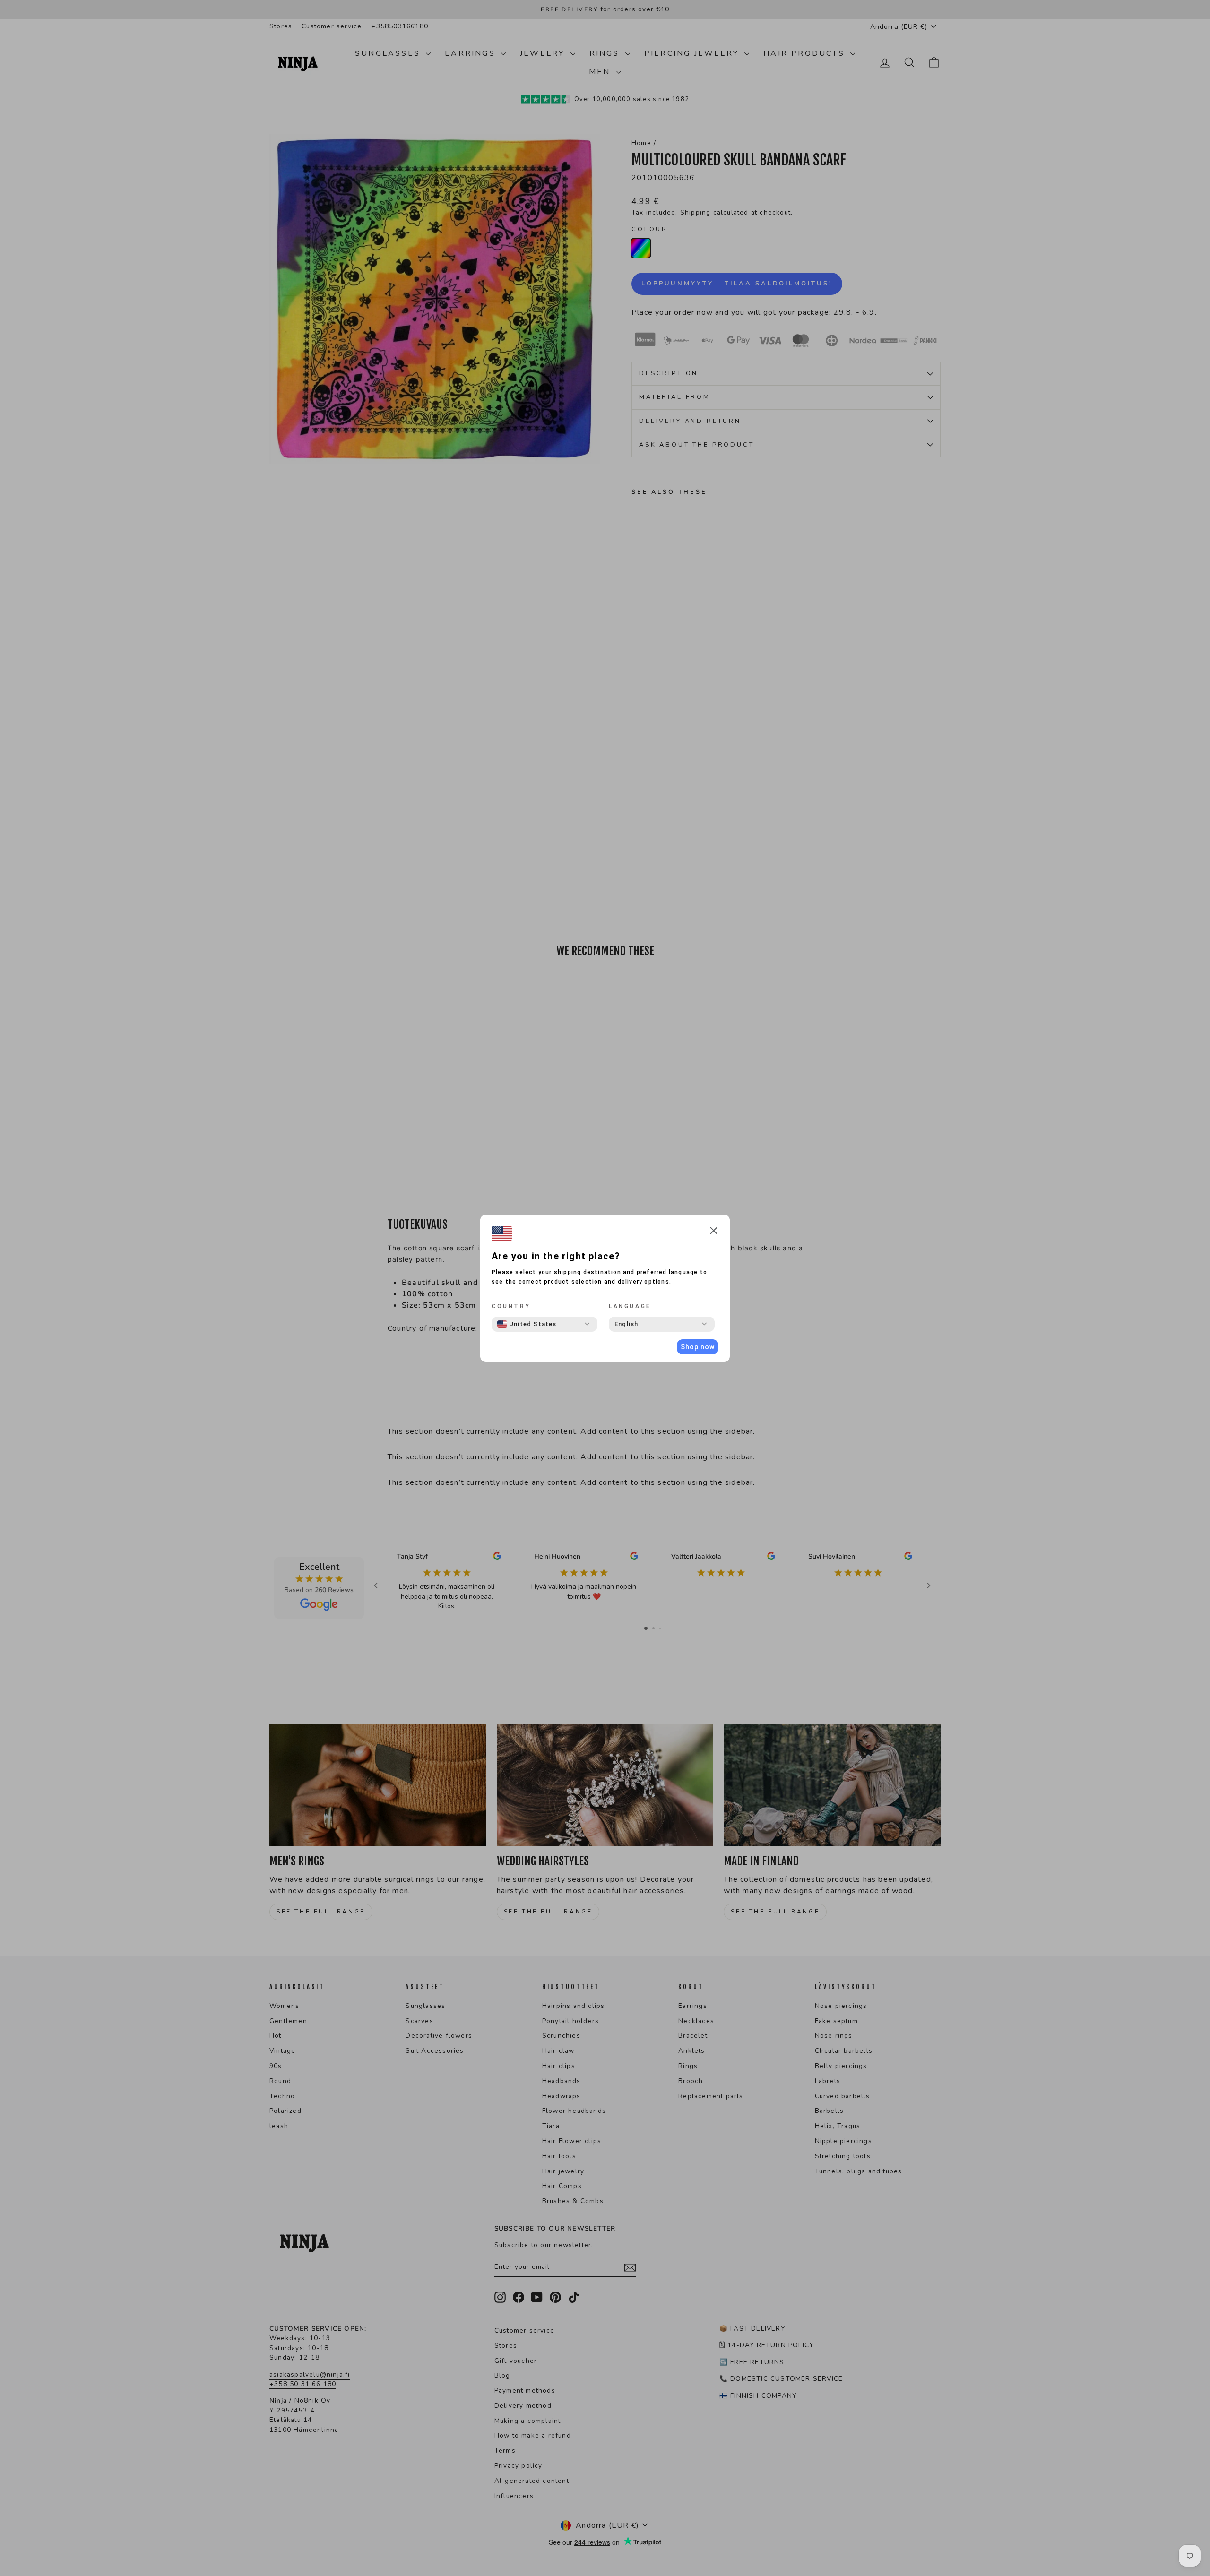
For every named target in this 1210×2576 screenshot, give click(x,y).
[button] (714, 1232)
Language (630, 1306)
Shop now (698, 1347)
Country (511, 1306)
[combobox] (527, 1324)
